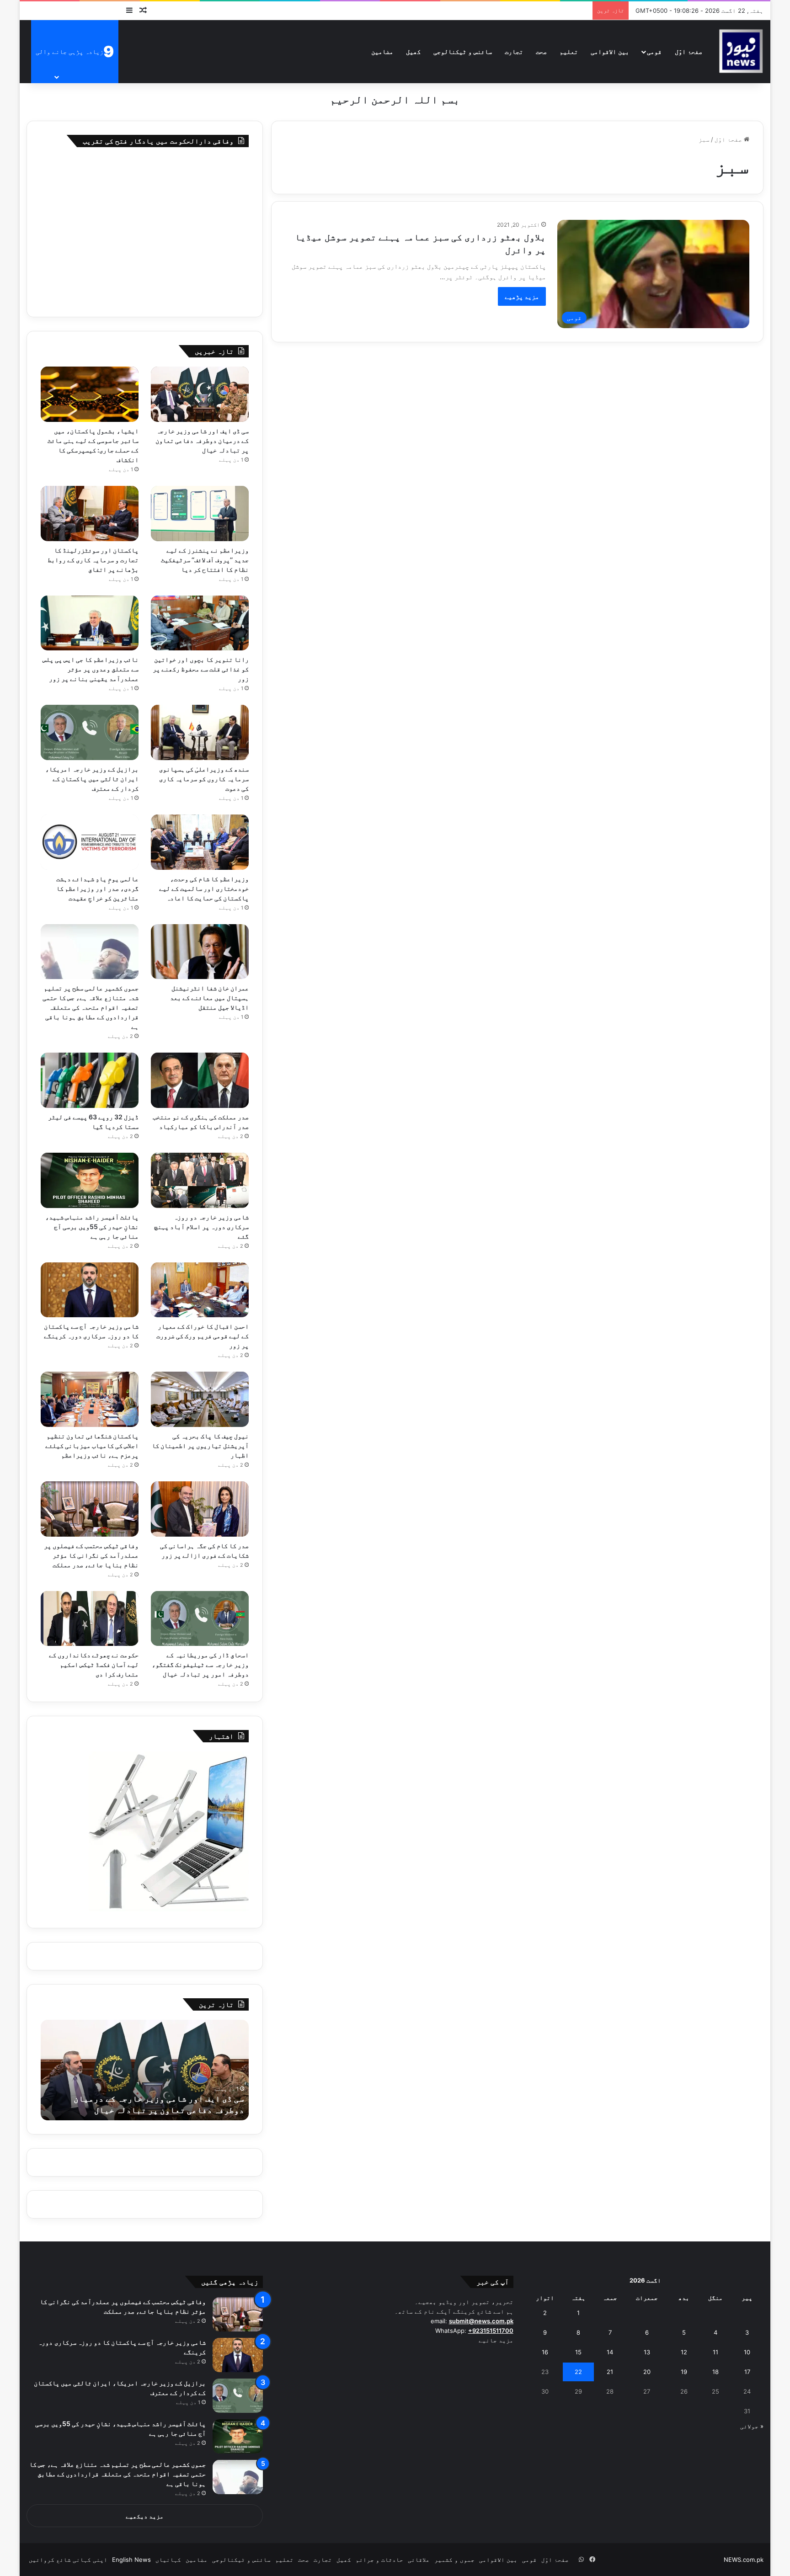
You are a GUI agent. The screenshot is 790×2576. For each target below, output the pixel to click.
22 (578, 2372)
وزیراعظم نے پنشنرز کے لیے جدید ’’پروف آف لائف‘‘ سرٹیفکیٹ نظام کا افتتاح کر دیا (205, 560)
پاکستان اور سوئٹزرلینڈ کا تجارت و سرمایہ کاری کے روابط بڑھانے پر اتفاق (93, 560)
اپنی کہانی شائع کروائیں (68, 2560)
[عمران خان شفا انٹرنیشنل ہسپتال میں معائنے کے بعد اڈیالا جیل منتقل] (200, 952)
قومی (654, 51)
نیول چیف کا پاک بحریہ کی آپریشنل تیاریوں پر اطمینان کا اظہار (200, 1445)
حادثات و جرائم (379, 2560)
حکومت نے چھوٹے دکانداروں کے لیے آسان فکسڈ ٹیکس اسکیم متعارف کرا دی (94, 1664)
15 (578, 2352)
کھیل (413, 51)
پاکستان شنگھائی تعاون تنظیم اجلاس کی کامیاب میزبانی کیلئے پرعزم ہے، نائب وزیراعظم (92, 1445)
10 (747, 2352)
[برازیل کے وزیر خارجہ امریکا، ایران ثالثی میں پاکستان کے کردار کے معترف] (90, 732)
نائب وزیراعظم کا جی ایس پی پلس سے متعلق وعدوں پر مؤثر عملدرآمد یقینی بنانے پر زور (91, 669)
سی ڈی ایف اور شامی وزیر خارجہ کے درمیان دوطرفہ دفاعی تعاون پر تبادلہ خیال (202, 440)
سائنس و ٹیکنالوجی (463, 51)
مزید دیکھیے (145, 2516)
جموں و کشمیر (454, 2560)
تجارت (514, 51)
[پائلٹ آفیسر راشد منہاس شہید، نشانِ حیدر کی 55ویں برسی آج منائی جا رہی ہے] (90, 1180)
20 (647, 2372)
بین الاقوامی (610, 51)
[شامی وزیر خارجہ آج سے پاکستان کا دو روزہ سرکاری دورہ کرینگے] (90, 1290)
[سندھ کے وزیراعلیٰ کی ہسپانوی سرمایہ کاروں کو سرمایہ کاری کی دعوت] (200, 732)
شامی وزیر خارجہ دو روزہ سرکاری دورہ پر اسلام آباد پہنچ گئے (202, 1227)
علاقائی (419, 2560)
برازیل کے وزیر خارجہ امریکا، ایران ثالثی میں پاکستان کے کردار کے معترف (92, 779)
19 (684, 2372)
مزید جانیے (496, 2340)
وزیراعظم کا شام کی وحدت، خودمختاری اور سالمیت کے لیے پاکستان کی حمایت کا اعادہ (204, 888)
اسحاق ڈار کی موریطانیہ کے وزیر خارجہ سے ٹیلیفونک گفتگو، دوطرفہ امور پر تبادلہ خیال (200, 1664)
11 (715, 2352)
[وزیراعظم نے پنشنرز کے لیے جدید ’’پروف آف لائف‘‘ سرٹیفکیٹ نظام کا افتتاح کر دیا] (200, 514)
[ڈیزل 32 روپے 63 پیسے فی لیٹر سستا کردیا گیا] (90, 1080)
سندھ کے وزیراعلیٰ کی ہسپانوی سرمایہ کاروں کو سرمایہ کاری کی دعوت (204, 779)
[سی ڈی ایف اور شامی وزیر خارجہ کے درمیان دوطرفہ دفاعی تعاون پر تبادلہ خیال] (200, 394)
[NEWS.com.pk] (741, 51)
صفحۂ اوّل (689, 51)
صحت (541, 51)
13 (647, 2352)
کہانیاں (168, 2560)
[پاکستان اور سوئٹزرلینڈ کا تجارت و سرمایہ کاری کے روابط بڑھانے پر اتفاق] (90, 514)
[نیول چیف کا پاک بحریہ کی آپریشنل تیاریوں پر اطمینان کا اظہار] (200, 1399)
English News (131, 2560)
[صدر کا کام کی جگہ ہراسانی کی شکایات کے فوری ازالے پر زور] (200, 1509)
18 (715, 2372)
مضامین (382, 51)
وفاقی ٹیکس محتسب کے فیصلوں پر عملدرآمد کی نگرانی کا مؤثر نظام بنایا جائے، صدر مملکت (91, 1555)
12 (684, 2352)
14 (610, 2352)
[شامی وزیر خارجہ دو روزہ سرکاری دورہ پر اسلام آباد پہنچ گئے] (200, 1180)
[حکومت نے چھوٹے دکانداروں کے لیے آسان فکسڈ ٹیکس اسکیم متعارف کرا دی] (90, 1619)
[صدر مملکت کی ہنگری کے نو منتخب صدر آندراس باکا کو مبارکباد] (200, 1080)
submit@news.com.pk (481, 2321)
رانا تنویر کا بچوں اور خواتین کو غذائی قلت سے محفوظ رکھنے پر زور (201, 669)
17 (747, 2372)
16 (545, 2352)
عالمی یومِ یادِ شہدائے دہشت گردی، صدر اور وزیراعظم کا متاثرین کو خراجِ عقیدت (97, 888)
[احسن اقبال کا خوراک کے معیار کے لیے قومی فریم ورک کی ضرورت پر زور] (200, 1290)
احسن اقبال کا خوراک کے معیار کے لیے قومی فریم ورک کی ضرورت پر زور (203, 1336)
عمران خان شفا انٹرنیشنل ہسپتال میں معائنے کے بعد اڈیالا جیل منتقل (209, 998)
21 (610, 2372)
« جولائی (752, 2426)
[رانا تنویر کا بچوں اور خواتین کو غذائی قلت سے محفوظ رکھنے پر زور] (200, 623)
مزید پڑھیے (522, 296)
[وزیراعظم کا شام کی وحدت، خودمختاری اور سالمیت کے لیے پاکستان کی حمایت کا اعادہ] (200, 842)
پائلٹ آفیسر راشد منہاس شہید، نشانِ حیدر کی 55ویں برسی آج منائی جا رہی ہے (92, 1227)
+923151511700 (491, 2331)
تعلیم (569, 51)
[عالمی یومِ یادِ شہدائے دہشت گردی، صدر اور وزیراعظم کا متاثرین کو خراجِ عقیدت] (90, 842)
